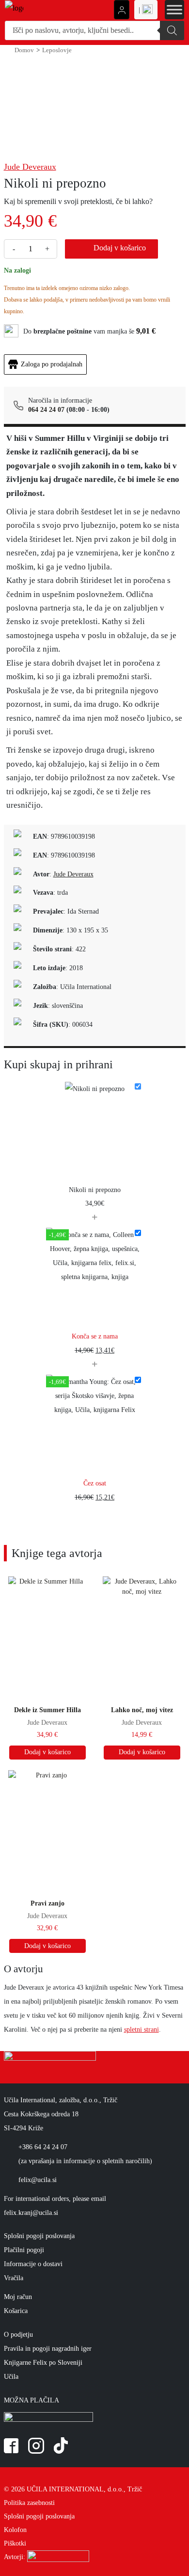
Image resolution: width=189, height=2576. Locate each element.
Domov (24, 50)
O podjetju (18, 2334)
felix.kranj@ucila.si (31, 2212)
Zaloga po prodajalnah (52, 364)
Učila (11, 2376)
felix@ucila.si (38, 2180)
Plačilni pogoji (24, 2250)
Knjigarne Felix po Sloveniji (43, 2362)
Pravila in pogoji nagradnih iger (48, 2348)
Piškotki (15, 2543)
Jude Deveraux (30, 167)
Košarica (16, 2311)
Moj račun (18, 2297)
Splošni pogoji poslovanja (39, 2236)
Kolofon (15, 2530)
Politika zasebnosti (29, 2503)
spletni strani (142, 2029)
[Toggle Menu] (174, 9)
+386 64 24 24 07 (43, 2147)
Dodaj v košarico (120, 248)
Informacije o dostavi (33, 2264)
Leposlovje (57, 50)
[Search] (172, 30)
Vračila (14, 2278)
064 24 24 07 (46, 410)
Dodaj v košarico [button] (47, 1752)
